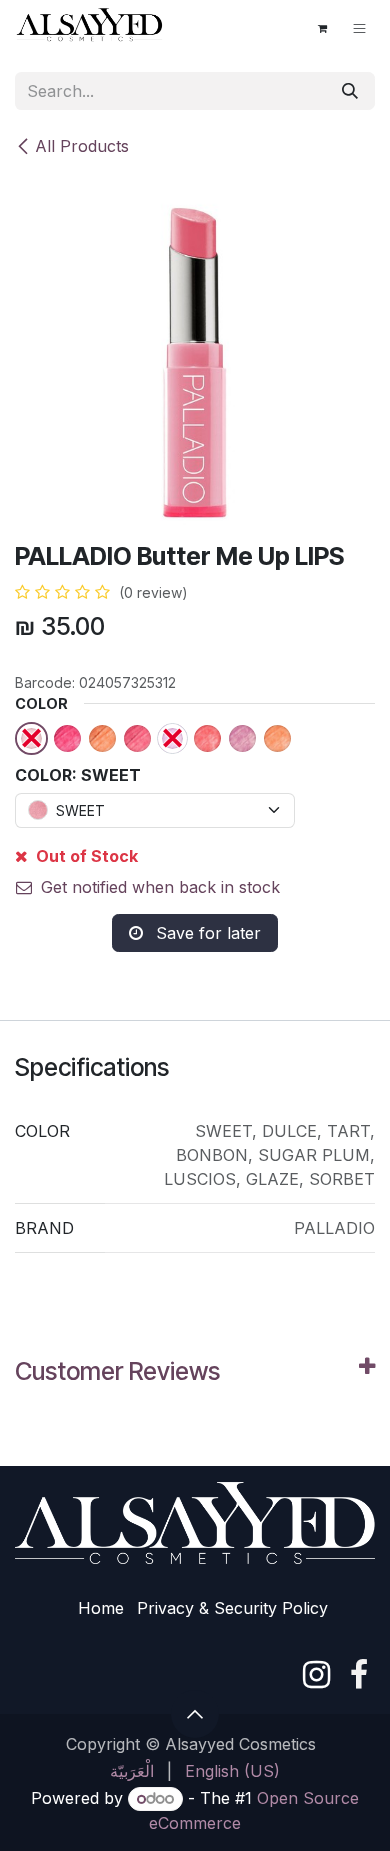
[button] (195, 1714)
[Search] (350, 91)
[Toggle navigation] (359, 28)
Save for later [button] (206, 933)
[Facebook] (359, 1675)
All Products (82, 146)
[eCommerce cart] (322, 28)
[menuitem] (132, 1771)
